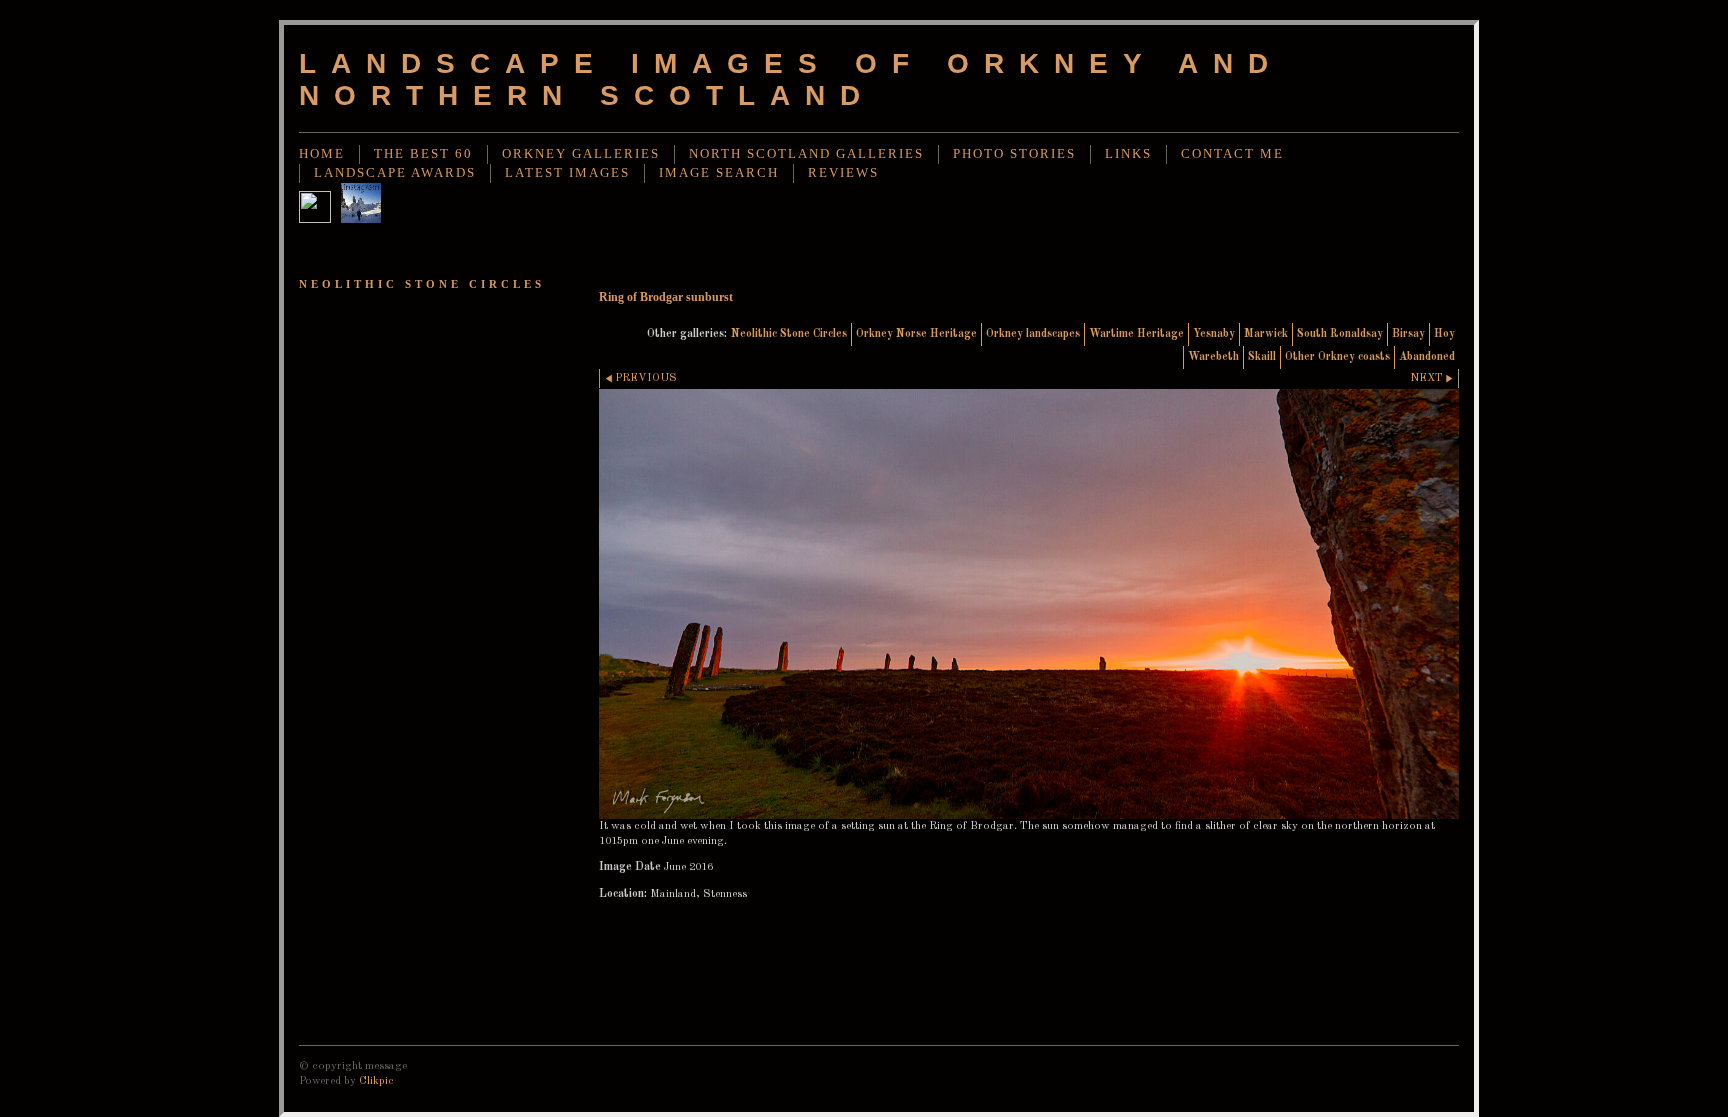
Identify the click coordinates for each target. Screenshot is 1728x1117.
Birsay (1408, 334)
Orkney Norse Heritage (916, 334)
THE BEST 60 (423, 154)
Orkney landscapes (1033, 334)
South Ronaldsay (1340, 334)
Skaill (1262, 357)
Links (1128, 154)
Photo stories (1014, 154)
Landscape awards (395, 173)
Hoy (1444, 334)
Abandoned (1427, 357)
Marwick (1266, 334)
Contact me (1232, 154)
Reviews (843, 173)
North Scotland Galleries (806, 154)
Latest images (567, 173)
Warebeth (1213, 357)
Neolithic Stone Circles (789, 334)
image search (719, 173)
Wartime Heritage (1136, 334)
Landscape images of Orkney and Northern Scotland (791, 79)
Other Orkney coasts (1337, 357)
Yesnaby (1214, 334)
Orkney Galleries (581, 154)
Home (322, 154)
